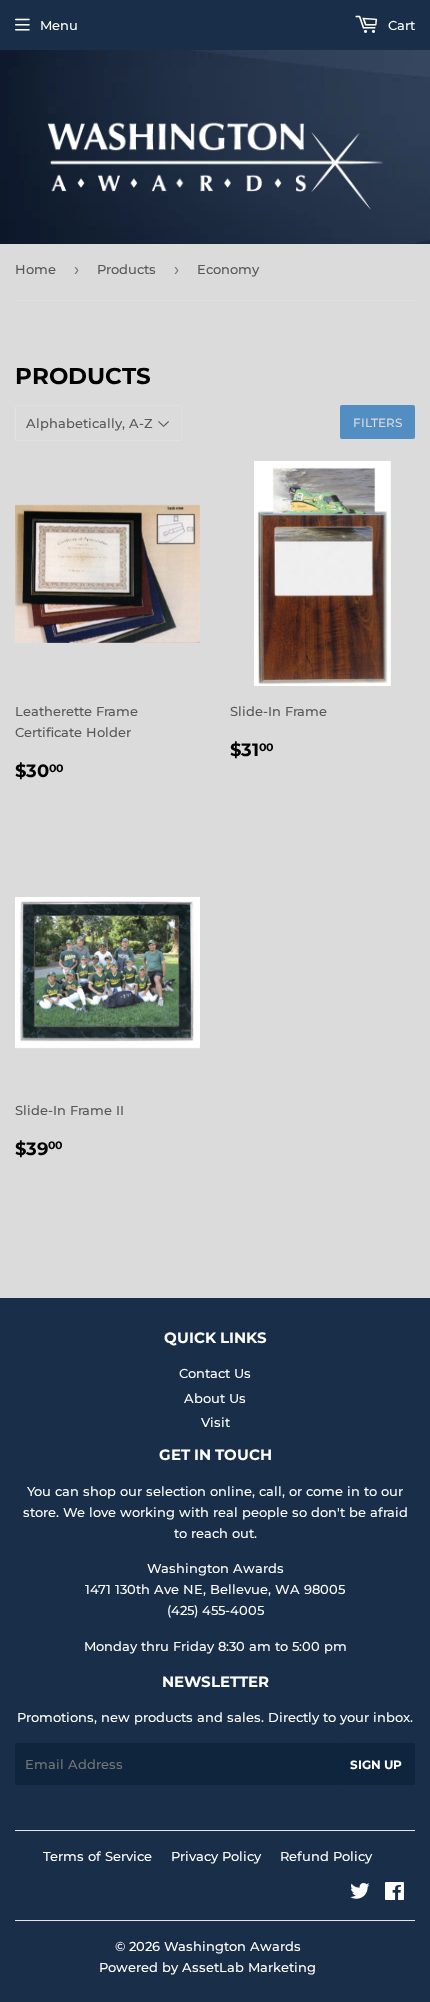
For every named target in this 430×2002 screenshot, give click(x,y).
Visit (215, 1422)
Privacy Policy (216, 1856)
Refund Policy (326, 1856)
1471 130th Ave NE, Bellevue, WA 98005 (215, 1589)
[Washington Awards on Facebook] (394, 1894)
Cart (399, 25)
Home (35, 269)
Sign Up (376, 1764)
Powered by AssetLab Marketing (207, 1967)
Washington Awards (232, 1946)
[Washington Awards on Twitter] (360, 1894)
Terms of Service (97, 1856)
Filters (377, 422)
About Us (215, 1398)
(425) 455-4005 (215, 1610)
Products (126, 269)
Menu (59, 25)
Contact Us (215, 1373)
